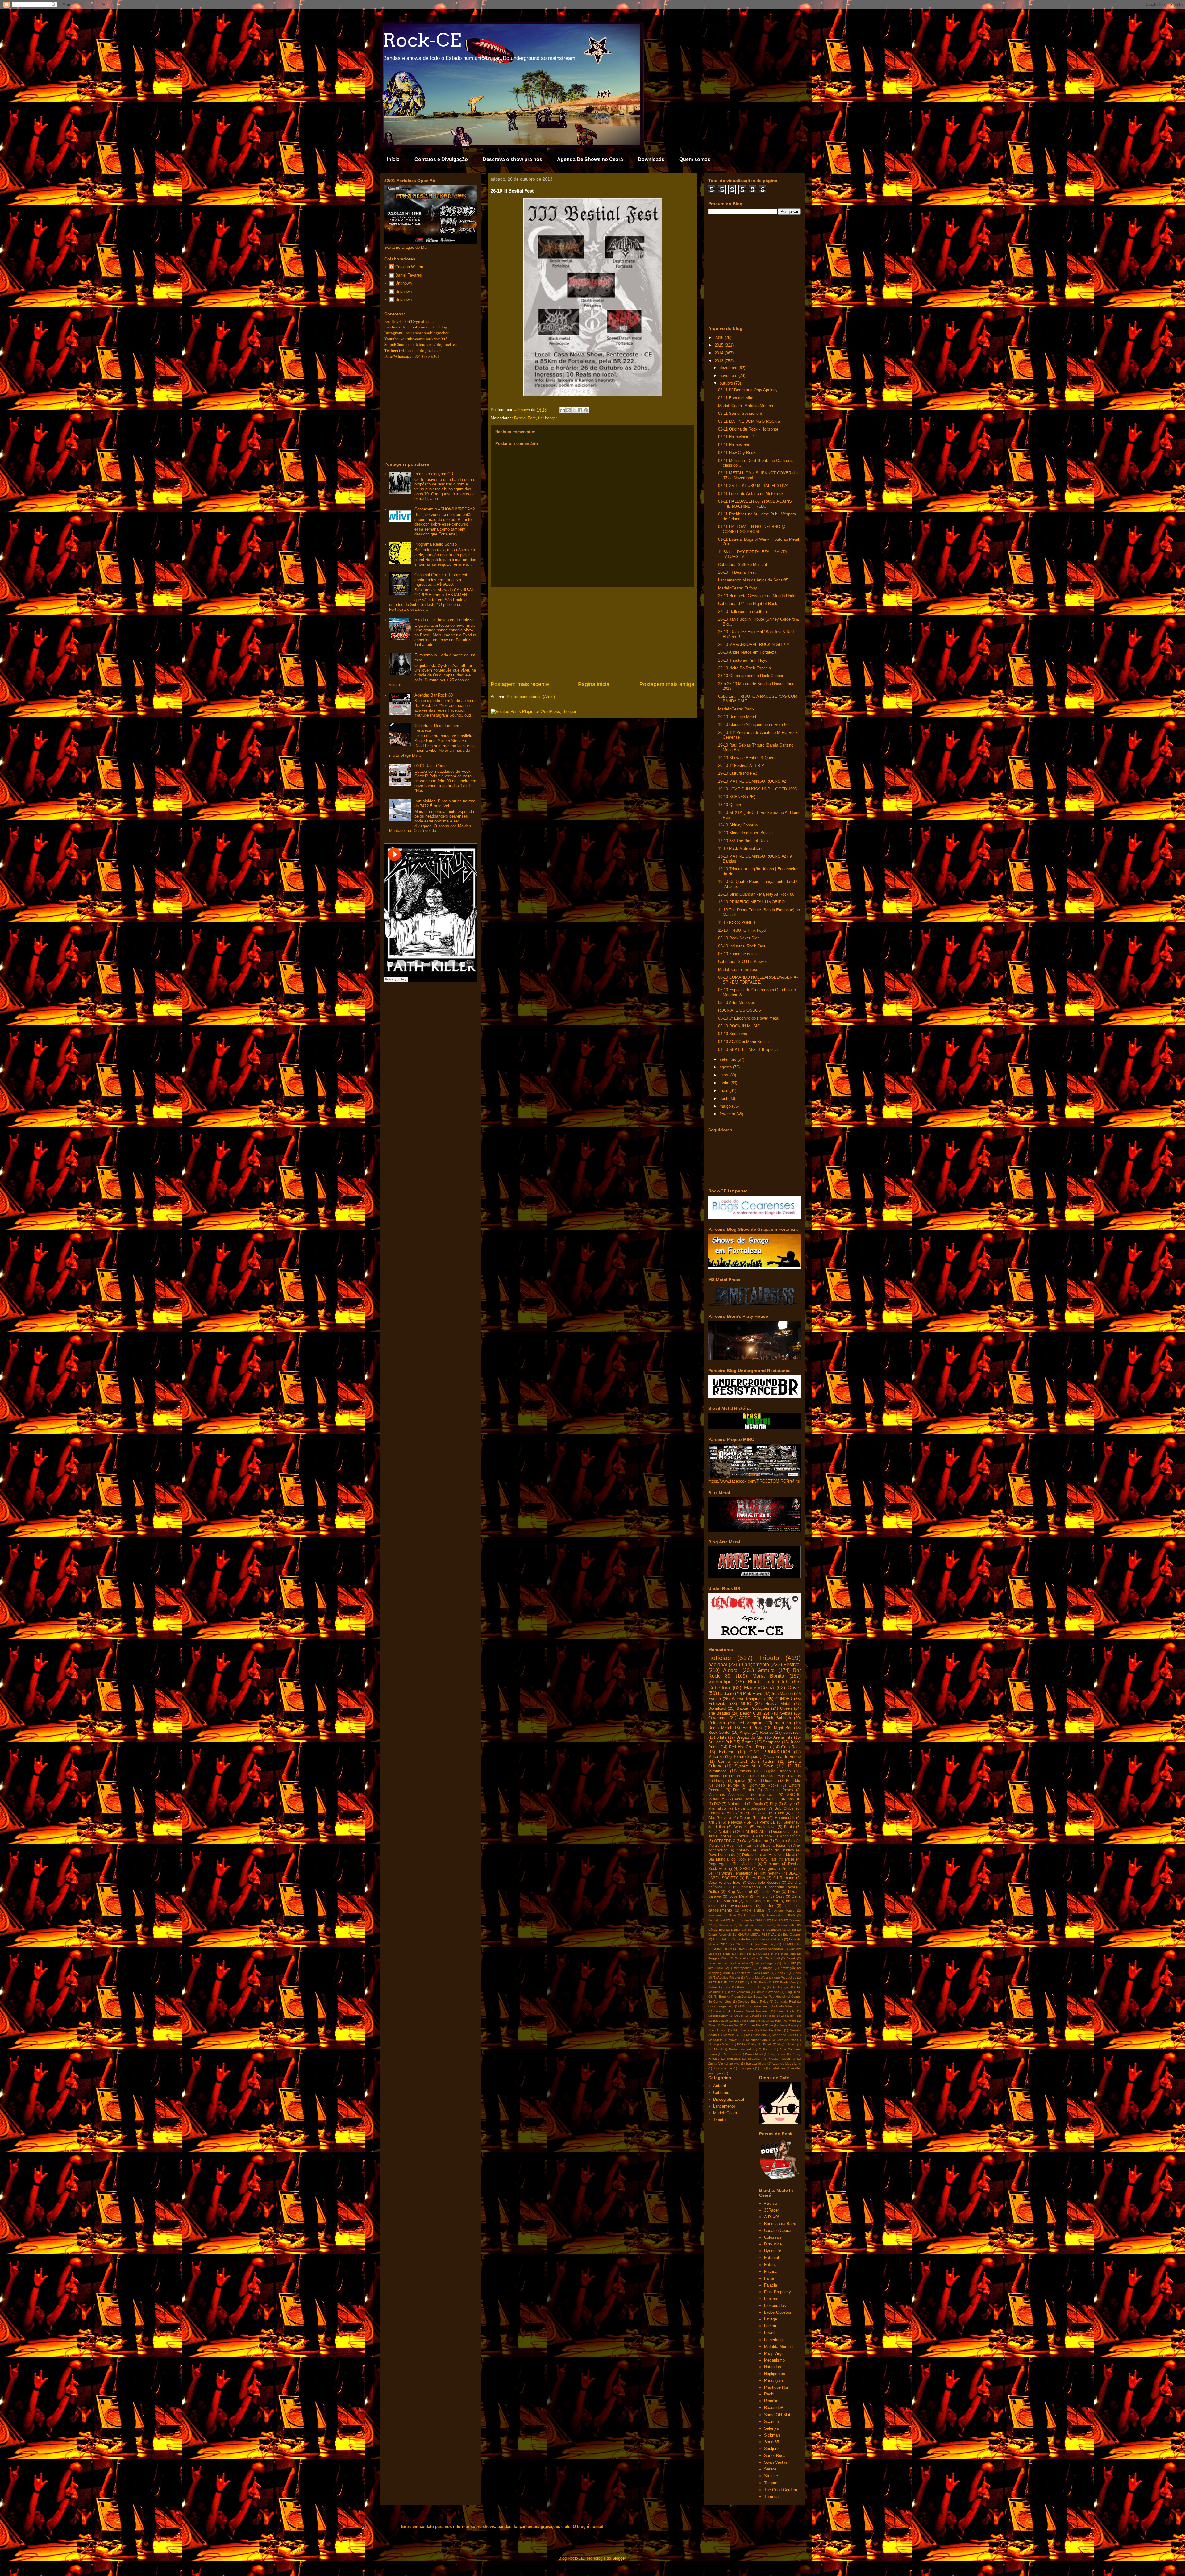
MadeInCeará (759, 1688)
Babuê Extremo (719, 1987)
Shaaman (755, 2059)
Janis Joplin (719, 1836)
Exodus (794, 1776)
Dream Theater (753, 1818)
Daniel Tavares (409, 275)
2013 (720, 361)
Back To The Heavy (751, 1987)
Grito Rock (791, 1747)
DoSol (739, 2016)
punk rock (792, 1732)
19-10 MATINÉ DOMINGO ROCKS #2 (752, 781)
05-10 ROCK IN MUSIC (739, 1026)
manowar (767, 1794)
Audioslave (766, 1827)
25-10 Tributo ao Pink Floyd (743, 660)
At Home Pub (720, 1742)
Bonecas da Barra (780, 2224)
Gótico (714, 1892)
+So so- (771, 2203)
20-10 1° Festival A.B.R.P (741, 766)
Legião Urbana (778, 1771)
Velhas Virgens (765, 1963)
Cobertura (719, 1688)
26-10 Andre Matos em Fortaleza (747, 652)
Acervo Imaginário (748, 1699)
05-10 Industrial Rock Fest (742, 946)
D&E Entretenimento (755, 2006)
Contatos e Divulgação (441, 159)
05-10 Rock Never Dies (739, 938)
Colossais (773, 2237)
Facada (771, 2272)
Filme (712, 2025)
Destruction (748, 1887)
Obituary (795, 1949)
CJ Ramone (784, 1878)
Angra (745, 1732)
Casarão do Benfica (776, 1850)
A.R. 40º (772, 2217)
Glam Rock (744, 1944)
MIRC (746, 1704)
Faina (769, 2278)
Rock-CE (422, 40)
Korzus (742, 1836)
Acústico (741, 1827)
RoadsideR (774, 2408)
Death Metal (720, 1728)
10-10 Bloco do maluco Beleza (745, 833)
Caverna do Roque (784, 1756)
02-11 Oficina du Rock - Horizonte (748, 429)
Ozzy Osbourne (755, 1841)
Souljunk (772, 2449)
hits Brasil (716, 1968)
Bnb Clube (784, 1808)
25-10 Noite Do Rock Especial (745, 668)
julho (724, 1075)
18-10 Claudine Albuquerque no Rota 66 (753, 724)
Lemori (770, 2326)
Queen (786, 1708)
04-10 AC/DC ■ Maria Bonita (743, 1042)
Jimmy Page (788, 2025)
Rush (731, 1845)
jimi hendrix (771, 1873)
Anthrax (743, 1850)
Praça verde (777, 2054)
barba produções (750, 1808)
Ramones (772, 1864)
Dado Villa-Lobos (788, 2006)
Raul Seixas (782, 1713)
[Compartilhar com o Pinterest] (586, 410)
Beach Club (750, 1713)
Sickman (772, 2435)
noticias (720, 1658)
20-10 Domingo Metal (737, 717)
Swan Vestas (776, 2462)
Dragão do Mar (750, 1737)
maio (725, 1090)
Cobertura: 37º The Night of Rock (748, 603)
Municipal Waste (720, 2044)
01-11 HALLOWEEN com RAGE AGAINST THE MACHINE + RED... (756, 504)
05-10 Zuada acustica (737, 954)
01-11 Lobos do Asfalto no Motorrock (751, 494)
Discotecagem (718, 2016)
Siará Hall (772, 1958)
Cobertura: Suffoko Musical (742, 565)
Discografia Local (780, 1887)
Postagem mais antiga (667, 684)
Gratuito (766, 1670)
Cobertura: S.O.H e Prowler (742, 961)
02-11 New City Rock (737, 453)
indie (769, 1906)
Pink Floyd (753, 1694)
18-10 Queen (730, 805)
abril (724, 1099)
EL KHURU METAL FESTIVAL (754, 1935)
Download (717, 1708)
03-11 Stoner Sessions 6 (740, 413)
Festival (792, 1665)
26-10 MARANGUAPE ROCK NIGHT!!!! (754, 645)
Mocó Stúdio (790, 1836)
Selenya (771, 2428)
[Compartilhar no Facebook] (580, 410)
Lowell (770, 2333)
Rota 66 (767, 1732)
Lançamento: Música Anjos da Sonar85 (753, 580)
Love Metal (739, 1896)
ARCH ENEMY (753, 1910)
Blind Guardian (766, 1781)
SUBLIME (734, 2059)
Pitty (773, 1804)
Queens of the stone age (777, 1954)
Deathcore (774, 1930)
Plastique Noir (777, 2387)
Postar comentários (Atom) (531, 697)
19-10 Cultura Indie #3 (738, 773)
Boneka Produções (733, 1997)
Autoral (731, 1670)
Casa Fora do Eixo (724, 1882)
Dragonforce (717, 1935)
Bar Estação (781, 1987)
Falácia (771, 2285)
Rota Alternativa (746, 1958)
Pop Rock (744, 1954)
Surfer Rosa (775, 2455)
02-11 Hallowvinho (734, 445)
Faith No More (786, 2021)
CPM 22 (761, 1920)
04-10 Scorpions (733, 1034)
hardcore (726, 1694)
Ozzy (780, 1896)
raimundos (717, 1771)
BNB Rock (758, 1982)
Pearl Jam (740, 1776)
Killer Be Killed (771, 2030)
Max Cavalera (756, 2035)
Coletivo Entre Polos (753, 2002)
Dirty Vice (773, 2244)
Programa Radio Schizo (436, 544)
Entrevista (717, 1704)
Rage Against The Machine (732, 1864)
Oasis (758, 1804)
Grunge (720, 1781)
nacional (718, 1665)
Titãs (748, 1845)
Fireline (771, 2299)
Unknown (403, 283)
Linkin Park (770, 1892)
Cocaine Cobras (778, 2231)
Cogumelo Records (764, 1882)
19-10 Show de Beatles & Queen (747, 758)
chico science (722, 2068)
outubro (727, 383)
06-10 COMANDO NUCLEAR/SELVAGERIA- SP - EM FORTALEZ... (758, 980)
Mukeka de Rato (784, 2040)
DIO (717, 1804)
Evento (715, 1699)
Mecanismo (774, 2360)
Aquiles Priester (729, 1977)
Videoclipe (720, 1682)
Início (393, 159)
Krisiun (714, 1822)
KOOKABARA (743, 1949)
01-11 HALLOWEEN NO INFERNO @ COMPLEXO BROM (752, 529)
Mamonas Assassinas (728, 1794)
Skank (791, 1958)
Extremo (727, 1752)
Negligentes (775, 2374)
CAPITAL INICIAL (750, 1831)
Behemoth (751, 1915)
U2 (789, 1766)
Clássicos (725, 1925)
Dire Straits (786, 2011)
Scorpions (772, 1742)
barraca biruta (756, 2064)
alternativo (717, 1808)
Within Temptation (737, 1873)
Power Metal (754, 2054)
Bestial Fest (525, 418)
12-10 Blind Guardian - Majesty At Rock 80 (756, 894)
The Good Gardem (762, 1901)
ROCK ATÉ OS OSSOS (740, 1010)
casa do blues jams (787, 2064)
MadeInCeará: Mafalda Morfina (746, 406)
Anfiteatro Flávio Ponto (753, 1973)
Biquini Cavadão (768, 1992)
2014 (720, 353)
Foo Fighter (744, 1790)
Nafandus (773, 2367)
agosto (726, 1067)
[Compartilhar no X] (574, 410)
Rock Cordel (719, 1732)
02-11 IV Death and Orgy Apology (748, 390)
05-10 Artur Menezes (737, 1003)
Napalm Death (762, 2044)
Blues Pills (755, 1878)
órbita (721, 1737)
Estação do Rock (762, 2016)
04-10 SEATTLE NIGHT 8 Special (748, 1049)
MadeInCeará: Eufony (738, 588)
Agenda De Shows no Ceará (590, 159)
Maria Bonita (768, 1676)
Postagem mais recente (520, 684)
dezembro (729, 368)
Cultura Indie (786, 1925)
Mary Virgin (774, 2353)
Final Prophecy (778, 2292)
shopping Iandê (719, 1973)
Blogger (619, 2558)
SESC (745, 1869)
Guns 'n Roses (779, 1790)
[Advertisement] (592, 634)
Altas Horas (744, 1799)
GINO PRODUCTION (770, 1752)
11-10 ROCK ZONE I (737, 923)
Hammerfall (785, 1818)
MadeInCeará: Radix (736, 709)
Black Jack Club (768, 1682)
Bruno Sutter (740, 1920)
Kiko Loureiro (743, 2030)
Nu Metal (715, 2049)
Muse (790, 1859)
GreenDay (768, 1944)
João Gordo (717, 2030)
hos (762, 2068)
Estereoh (772, 2258)
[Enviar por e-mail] (563, 410)
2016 (720, 337)
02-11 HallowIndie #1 (736, 437)
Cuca (780, 1813)
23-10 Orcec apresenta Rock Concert (751, 676)
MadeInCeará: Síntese (738, 970)
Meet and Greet (784, 2035)
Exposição (721, 2021)
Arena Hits (783, 1737)
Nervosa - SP (740, 1822)
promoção (788, 1968)
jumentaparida (741, 1968)
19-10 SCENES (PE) (737, 797)
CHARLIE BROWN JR (782, 1799)
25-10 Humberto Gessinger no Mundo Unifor (757, 596)
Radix (769, 2394)
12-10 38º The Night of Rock (743, 841)
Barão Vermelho (738, 1992)
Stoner (789, 1822)
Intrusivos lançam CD (434, 474)
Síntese (771, 2476)
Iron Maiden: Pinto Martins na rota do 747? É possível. (445, 803)
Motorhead (737, 1804)
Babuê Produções (753, 1708)
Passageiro (774, 2380)
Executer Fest (791, 2016)
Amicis (745, 1771)
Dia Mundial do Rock (727, 1859)
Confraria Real (785, 2002)
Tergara (771, 2483)
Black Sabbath (777, 1718)
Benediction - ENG (781, 1915)
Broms (748, 1742)
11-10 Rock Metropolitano (741, 849)
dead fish (717, 1827)
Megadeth (715, 2040)
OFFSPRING (725, 1841)
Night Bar (783, 1728)
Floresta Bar (730, 2025)
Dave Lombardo (722, 1855)
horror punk (746, 2068)
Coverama (717, 1718)
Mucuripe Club (756, 2040)
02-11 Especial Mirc (736, 398)
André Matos (784, 1910)
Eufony (770, 2265)
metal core (778, 2068)
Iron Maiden (782, 1694)
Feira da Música (772, 1939)
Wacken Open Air (782, 2059)
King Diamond (740, 1892)
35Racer (771, 2210)
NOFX (741, 2044)
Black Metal (718, 1831)
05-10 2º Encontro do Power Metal (749, 1018)
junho (725, 1083)
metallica (783, 1723)
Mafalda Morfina (778, 2347)
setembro (729, 1059)
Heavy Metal (778, 1704)
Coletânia (717, 1723)
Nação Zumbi (787, 2044)
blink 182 (789, 1963)
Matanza (716, 1756)
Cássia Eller (717, 1930)
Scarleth (771, 2422)
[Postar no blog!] (568, 410)
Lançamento (755, 1665)
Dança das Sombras (746, 1930)
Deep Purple (727, 1785)
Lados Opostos (778, 2312)
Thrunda (771, 2497)
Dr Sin (792, 1930)
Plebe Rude (722, 1954)
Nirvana (715, 1776)
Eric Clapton (792, 1935)
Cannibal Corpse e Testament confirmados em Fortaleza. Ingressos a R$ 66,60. (441, 580)
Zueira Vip (716, 2064)
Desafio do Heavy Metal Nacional (741, 2011)
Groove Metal (754, 2025)
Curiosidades (769, 1776)
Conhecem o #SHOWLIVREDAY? (445, 509)
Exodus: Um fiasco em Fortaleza (444, 620)
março (726, 1106)
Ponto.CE (767, 1822)
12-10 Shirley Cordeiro (738, 825)
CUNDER (784, 1699)
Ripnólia (771, 2401)
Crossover (759, 1813)
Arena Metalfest (757, 1977)
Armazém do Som (722, 1915)
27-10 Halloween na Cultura (742, 612)
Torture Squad (746, 1756)
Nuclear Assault (740, 2049)
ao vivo (734, 2064)
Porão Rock (731, 2054)
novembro (729, 375)
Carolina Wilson (409, 267)
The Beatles (719, 1713)
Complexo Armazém (726, 1813)
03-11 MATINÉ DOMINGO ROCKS (749, 421)
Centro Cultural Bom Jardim (746, 1761)
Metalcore (764, 1836)
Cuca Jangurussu (721, 2006)
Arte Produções (785, 1977)
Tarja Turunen (718, 1963)
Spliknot (730, 1901)
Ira (771, 2025)
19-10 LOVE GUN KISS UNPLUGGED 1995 (757, 789)
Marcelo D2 (732, 2035)
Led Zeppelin (750, 1723)
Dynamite (773, 2251)
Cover (794, 1688)
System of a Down (754, 1766)
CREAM (778, 1920)
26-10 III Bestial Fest (737, 572)
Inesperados (775, 2305)
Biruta (789, 1827)
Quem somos (695, 159)
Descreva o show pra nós (512, 159)
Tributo (769, 1658)
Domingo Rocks (764, 1785)
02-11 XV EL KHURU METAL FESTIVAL (754, 486)
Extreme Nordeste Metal (752, 2021)
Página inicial (594, 684)
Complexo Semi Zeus (755, 1925)
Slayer (790, 1804)
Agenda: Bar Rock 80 (434, 695)
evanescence (741, 1906)
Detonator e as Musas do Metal (769, 1855)
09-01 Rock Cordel (431, 766)
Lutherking (773, 2340)
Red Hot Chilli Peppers (750, 1747)
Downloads (651, 159)
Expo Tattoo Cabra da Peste (734, 1939)
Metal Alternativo (771, 1949)
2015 (720, 345)
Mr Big (762, 1896)
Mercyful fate (766, 1859)
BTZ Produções (784, 1982)
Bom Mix (793, 1781)
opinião (740, 1781)
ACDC (745, 1718)
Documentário (783, 1831)
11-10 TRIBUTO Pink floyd (742, 930)
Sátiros (770, 2469)
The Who (741, 1963)
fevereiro (728, 1114)
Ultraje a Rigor (772, 1845)
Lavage (771, 2319)
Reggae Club (718, 1958)
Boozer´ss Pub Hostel (769, 1997)
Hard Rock (753, 1728)
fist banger (548, 418)
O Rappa (766, 2049)
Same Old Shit (777, 2415)
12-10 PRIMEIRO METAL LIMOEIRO (751, 902)
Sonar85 (771, 2442)
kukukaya (766, 1968)
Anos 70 (782, 1973)
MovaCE (735, 2040)
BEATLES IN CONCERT (726, 1982)
